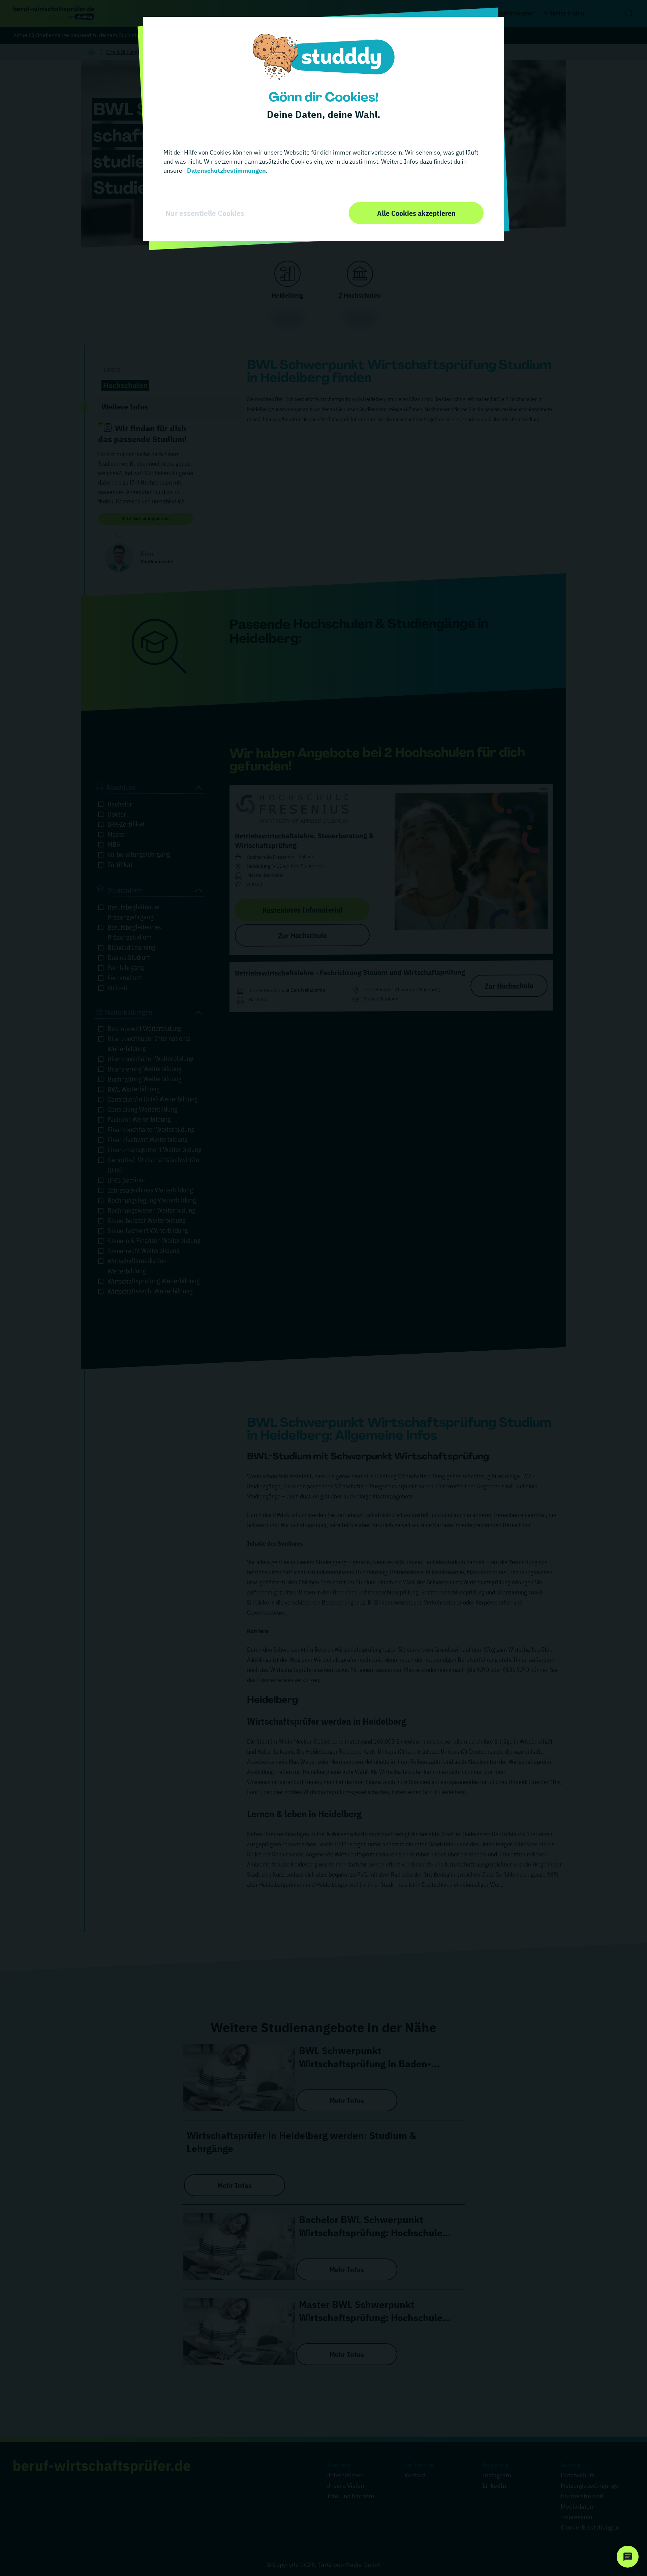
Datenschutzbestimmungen (226, 171)
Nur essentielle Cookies (205, 213)
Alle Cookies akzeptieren (416, 213)
